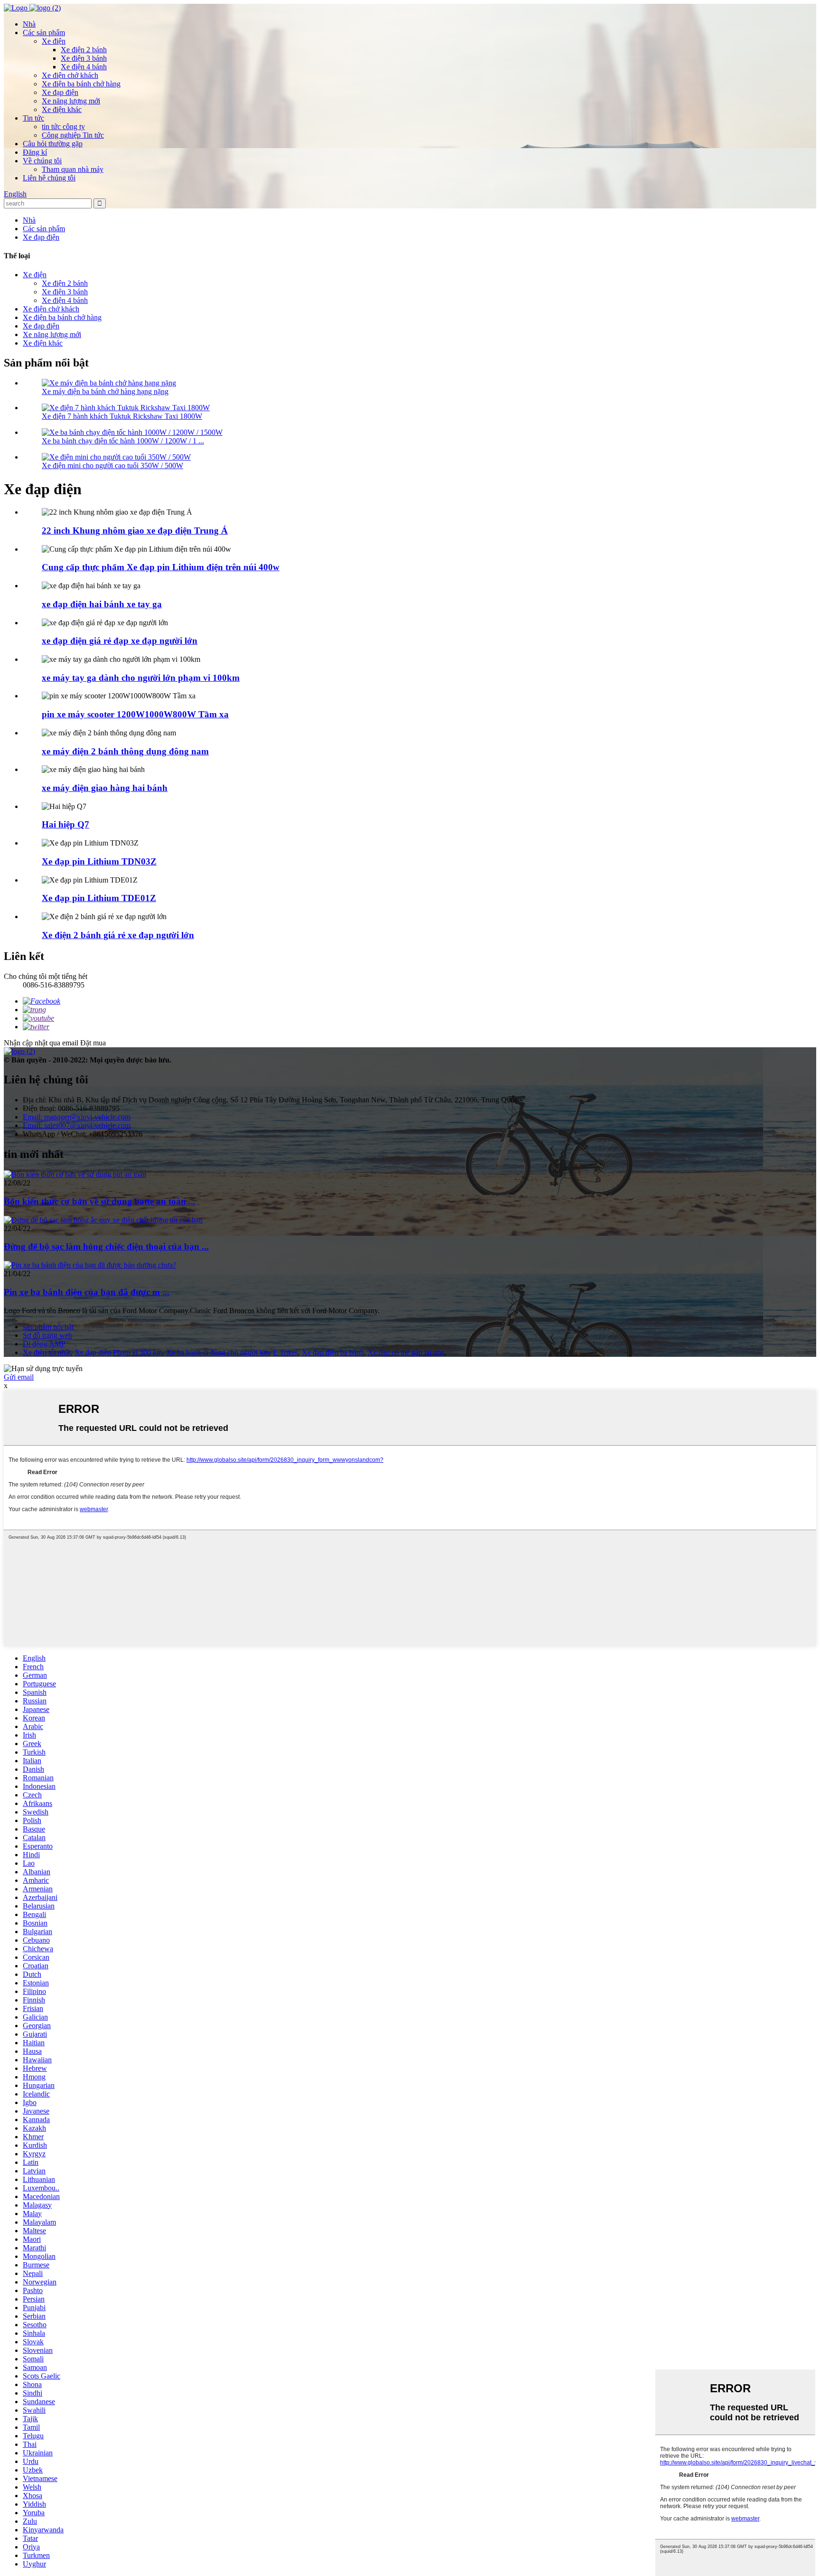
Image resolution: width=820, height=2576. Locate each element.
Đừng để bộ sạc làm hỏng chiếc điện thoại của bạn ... (106, 1246)
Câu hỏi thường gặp (53, 144)
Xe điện (54, 41)
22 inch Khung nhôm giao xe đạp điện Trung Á (135, 531)
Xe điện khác (62, 109)
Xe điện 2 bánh (84, 50)
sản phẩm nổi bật (48, 1327)
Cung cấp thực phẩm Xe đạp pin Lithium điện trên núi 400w (161, 567)
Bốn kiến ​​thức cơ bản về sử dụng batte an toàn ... (100, 1201)
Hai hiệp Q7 (65, 824)
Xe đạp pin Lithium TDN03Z (99, 861)
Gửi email (19, 1377)
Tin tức (33, 118)
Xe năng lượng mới (71, 101)
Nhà (29, 24)
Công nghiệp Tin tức (73, 135)
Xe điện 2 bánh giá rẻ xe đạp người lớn (118, 935)
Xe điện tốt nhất (47, 1352)
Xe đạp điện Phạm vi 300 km (118, 1352)
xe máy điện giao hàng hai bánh (105, 788)
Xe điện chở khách (70, 75)
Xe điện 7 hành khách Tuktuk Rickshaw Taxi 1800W (122, 416)
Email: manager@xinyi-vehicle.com (77, 1117)
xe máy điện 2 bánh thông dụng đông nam (125, 751)
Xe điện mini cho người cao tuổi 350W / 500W (112, 465)
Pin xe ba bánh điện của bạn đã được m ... (87, 1292)
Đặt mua (93, 1043)
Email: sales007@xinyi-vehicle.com (77, 1125)
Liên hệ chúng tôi (49, 178)
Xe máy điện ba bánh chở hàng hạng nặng (105, 391)
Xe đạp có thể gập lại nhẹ (406, 1352)
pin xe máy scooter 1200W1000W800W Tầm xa (135, 714)
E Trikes (285, 1352)
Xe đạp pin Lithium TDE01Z (99, 898)
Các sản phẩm (44, 33)
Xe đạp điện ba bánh (333, 1352)
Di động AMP (44, 1344)
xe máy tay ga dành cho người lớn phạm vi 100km (141, 678)
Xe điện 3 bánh (84, 58)
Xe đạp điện (60, 92)
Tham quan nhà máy (73, 169)
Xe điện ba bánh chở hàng (81, 84)
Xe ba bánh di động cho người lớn (218, 1352)
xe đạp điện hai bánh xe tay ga (102, 604)
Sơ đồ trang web (47, 1335)
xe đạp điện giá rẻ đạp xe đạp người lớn (120, 641)
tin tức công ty (63, 127)
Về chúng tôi (42, 161)
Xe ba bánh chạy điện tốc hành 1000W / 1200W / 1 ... (123, 441)
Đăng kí (35, 152)
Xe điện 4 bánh (84, 67)
